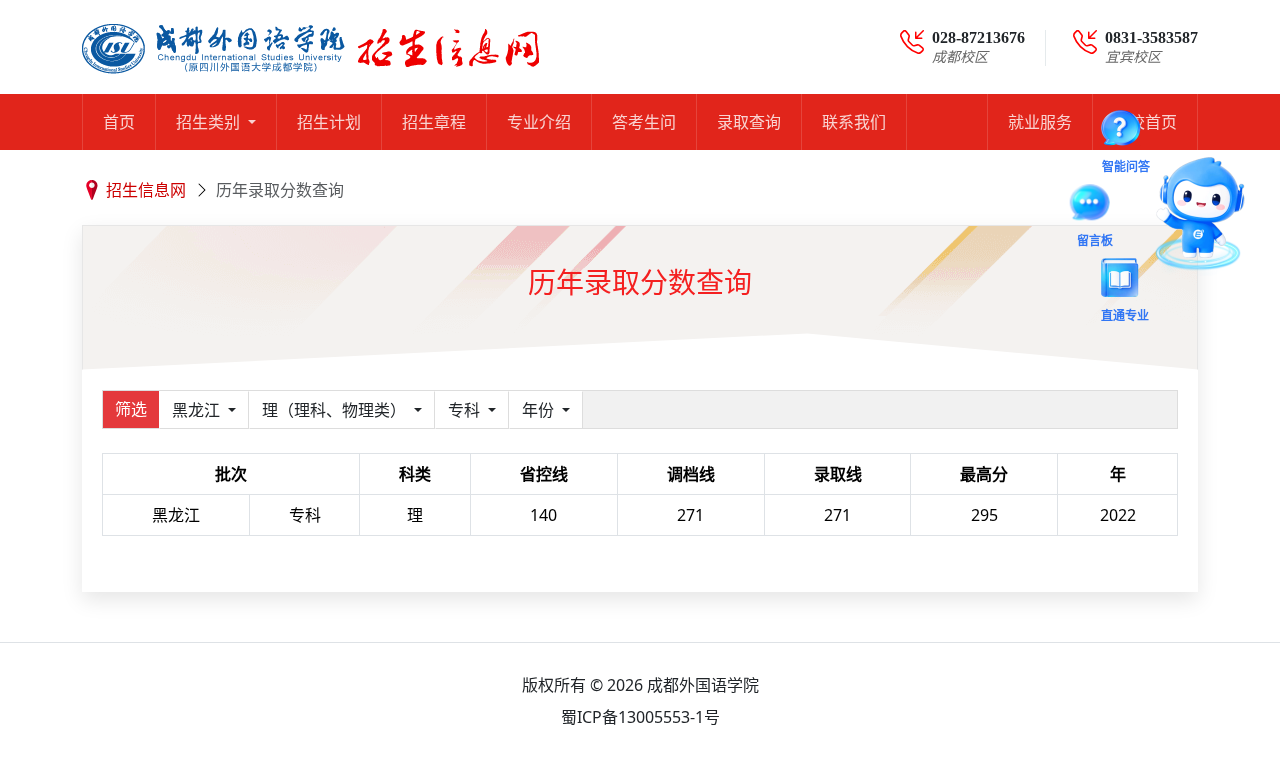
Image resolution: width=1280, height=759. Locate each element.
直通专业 (1125, 281)
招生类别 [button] (210, 122)
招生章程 (434, 122)
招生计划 (329, 122)
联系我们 (854, 122)
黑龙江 (198, 410)
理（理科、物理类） (336, 410)
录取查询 (749, 122)
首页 (119, 122)
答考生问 (644, 122)
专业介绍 (539, 122)
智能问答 (1126, 132)
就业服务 (1040, 122)
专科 (466, 410)
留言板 (1095, 206)
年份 (540, 410)
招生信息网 (146, 190)
